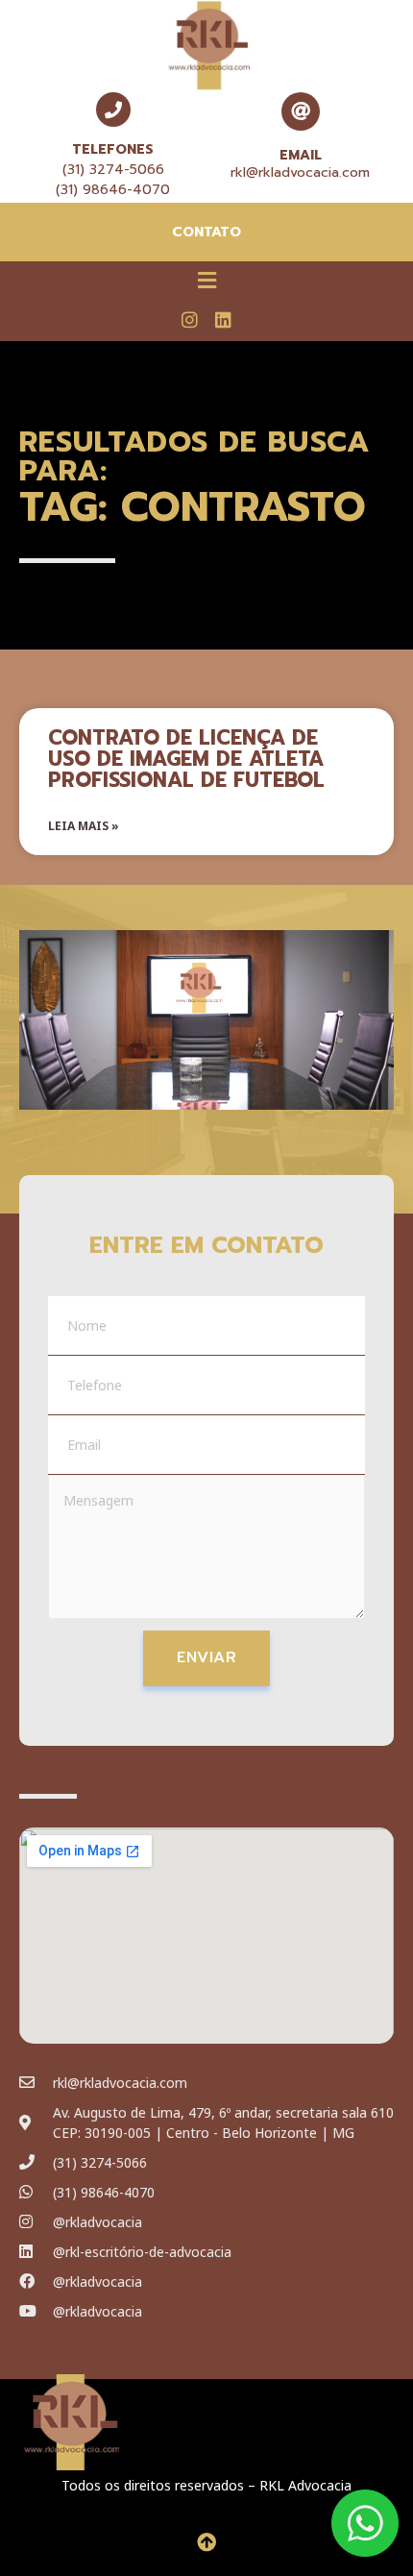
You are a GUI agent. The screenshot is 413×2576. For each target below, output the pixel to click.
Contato (206, 232)
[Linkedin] (223, 319)
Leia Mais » (84, 826)
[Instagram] (190, 319)
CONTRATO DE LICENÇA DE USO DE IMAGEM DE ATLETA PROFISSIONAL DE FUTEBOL (186, 759)
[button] (206, 280)
